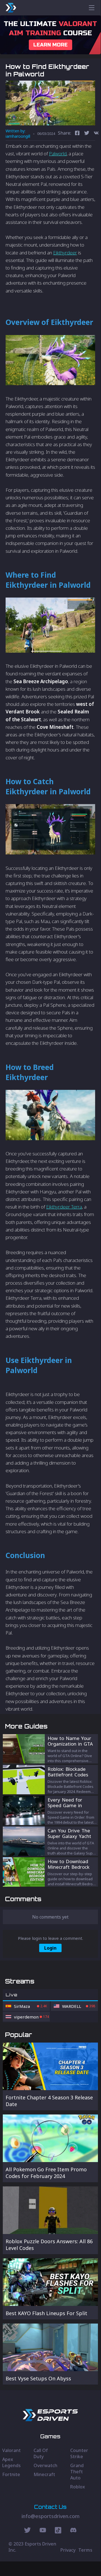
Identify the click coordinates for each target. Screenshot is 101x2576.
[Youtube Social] (43, 2531)
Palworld (58, 154)
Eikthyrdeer (65, 253)
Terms (85, 2550)
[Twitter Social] (27, 2531)
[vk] (96, 134)
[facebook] (77, 134)
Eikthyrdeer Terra (64, 1207)
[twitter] (87, 134)
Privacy (68, 2550)
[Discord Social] (58, 2531)
